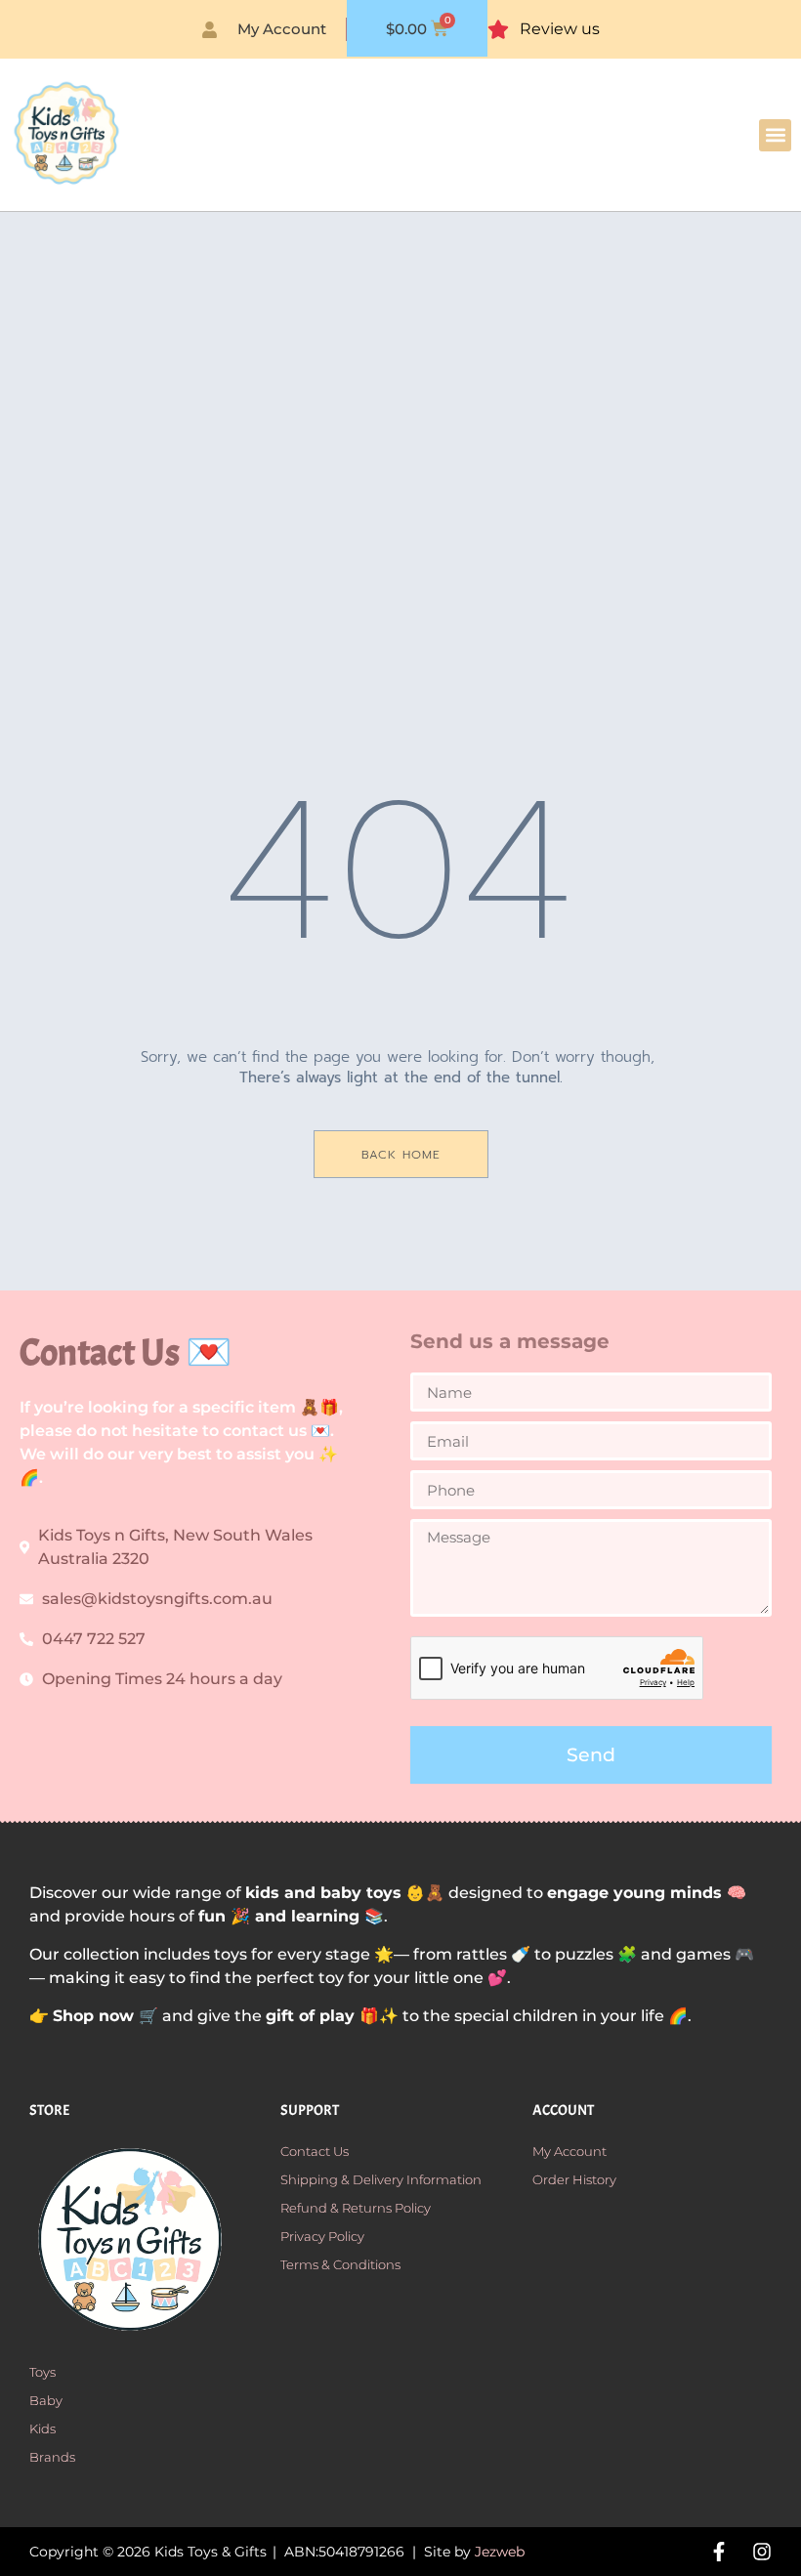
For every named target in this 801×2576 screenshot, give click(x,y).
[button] (775, 135)
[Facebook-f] (719, 2552)
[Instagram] (762, 2552)
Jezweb (500, 2552)
